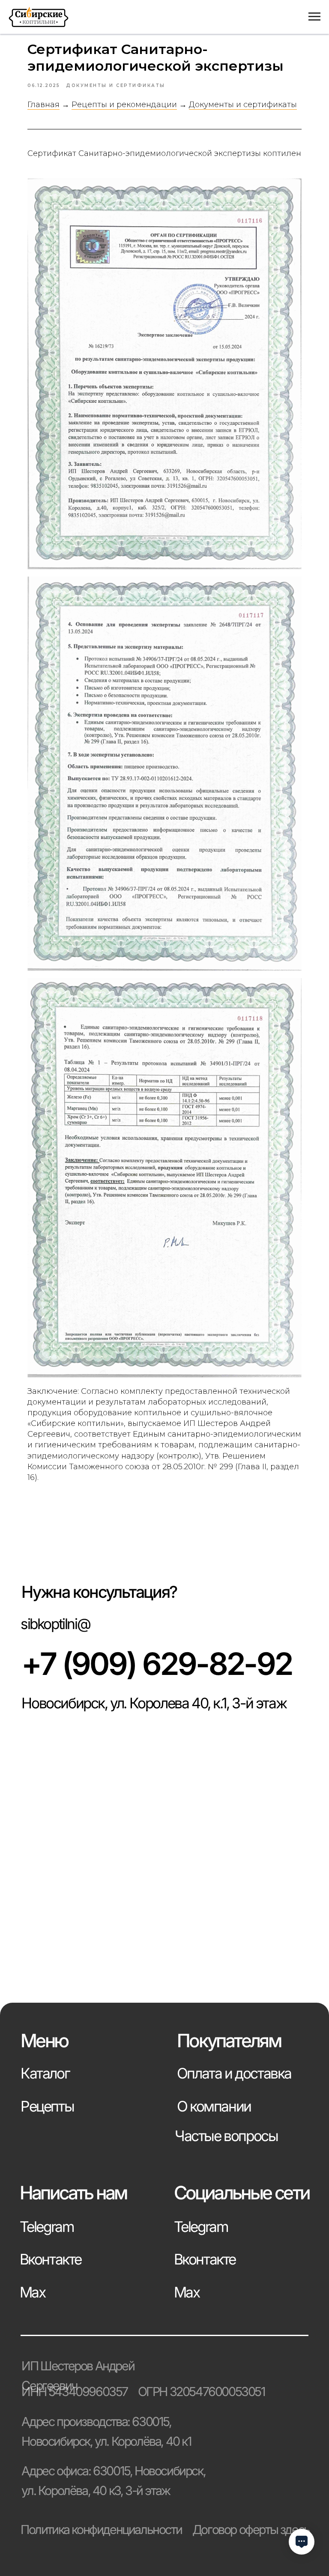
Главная (43, 105)
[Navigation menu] (314, 17)
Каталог (45, 2073)
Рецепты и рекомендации (124, 105)
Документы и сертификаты (243, 105)
